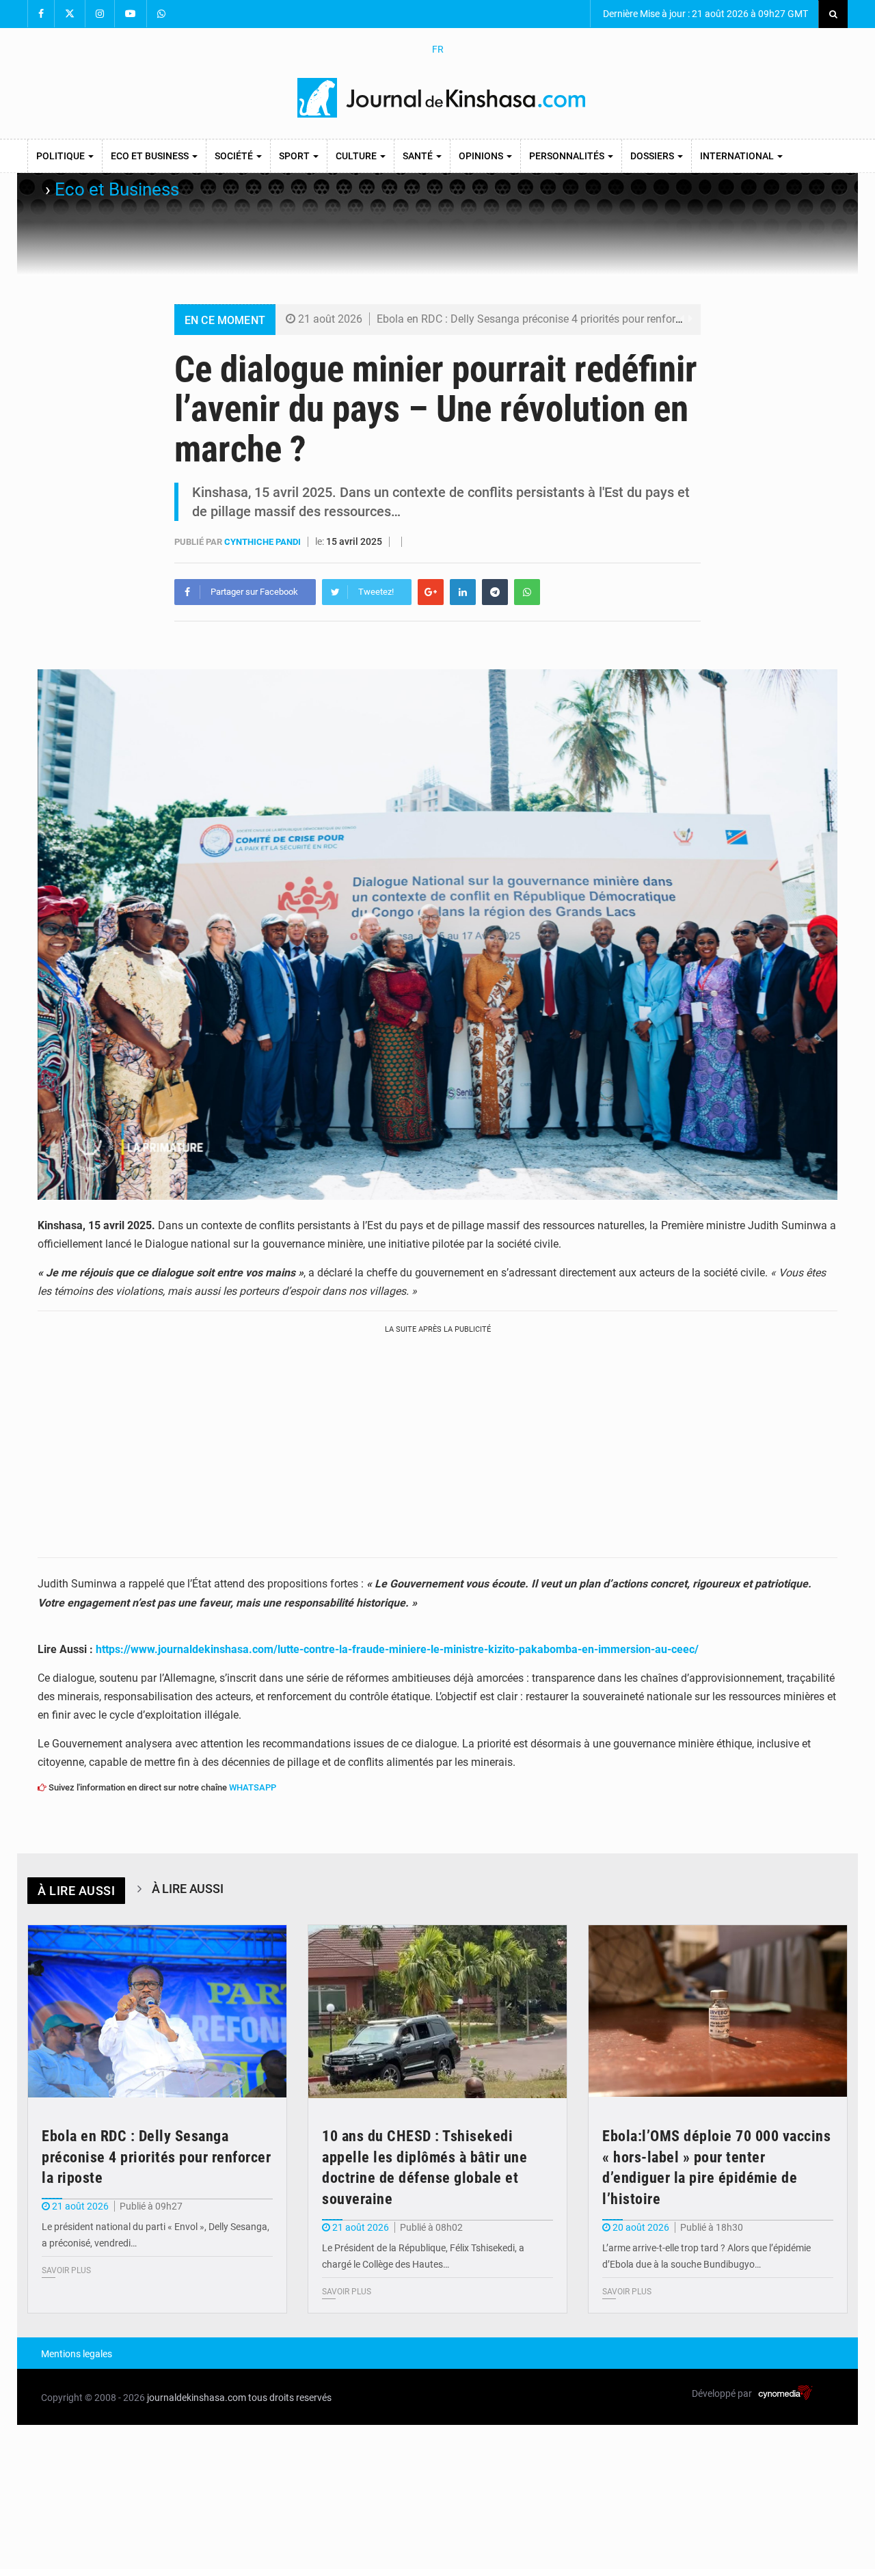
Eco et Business (151, 156)
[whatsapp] (527, 592)
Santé (419, 156)
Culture (357, 156)
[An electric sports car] (157, 2012)
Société (235, 156)
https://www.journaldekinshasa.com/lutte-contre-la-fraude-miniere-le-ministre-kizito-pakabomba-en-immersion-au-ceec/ (397, 1649)
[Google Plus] (431, 592)
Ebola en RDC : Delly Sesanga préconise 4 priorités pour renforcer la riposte (557, 319)
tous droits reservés (290, 2398)
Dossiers (653, 156)
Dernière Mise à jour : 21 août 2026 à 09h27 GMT (704, 14)
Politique (62, 156)
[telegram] (495, 592)
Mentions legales (77, 2354)
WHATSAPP (253, 1787)
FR (438, 49)
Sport (295, 156)
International (738, 156)
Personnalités (568, 156)
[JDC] (443, 98)
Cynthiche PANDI (264, 542)
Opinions (482, 156)
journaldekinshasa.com (197, 2398)
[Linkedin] (463, 592)
